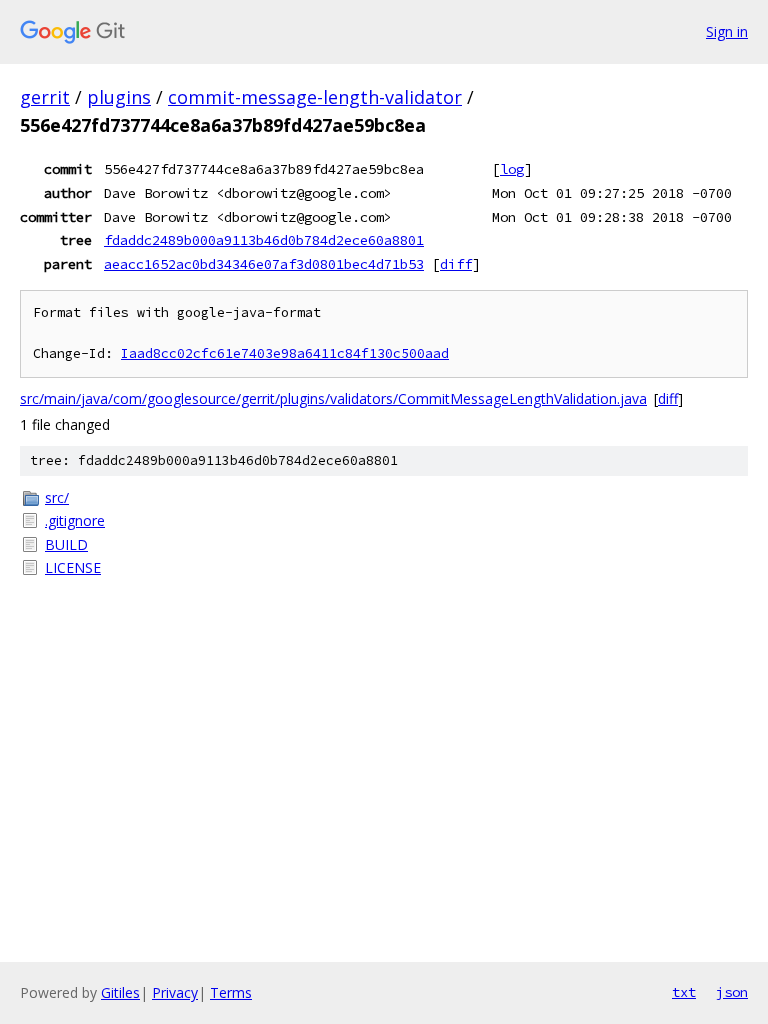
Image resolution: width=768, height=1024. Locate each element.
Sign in (727, 31)
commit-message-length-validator (315, 97)
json (732, 992)
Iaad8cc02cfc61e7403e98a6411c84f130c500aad (285, 353)
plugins (119, 97)
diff (456, 264)
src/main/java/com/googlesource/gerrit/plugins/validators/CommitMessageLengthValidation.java (333, 398)
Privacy (175, 992)
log (512, 169)
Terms (231, 992)
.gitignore (75, 520)
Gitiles (120, 992)
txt (684, 992)
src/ (57, 497)
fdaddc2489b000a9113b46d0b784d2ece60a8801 (264, 240)
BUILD (66, 544)
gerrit (45, 97)
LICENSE (73, 567)
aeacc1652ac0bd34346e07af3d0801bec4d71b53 (264, 264)
